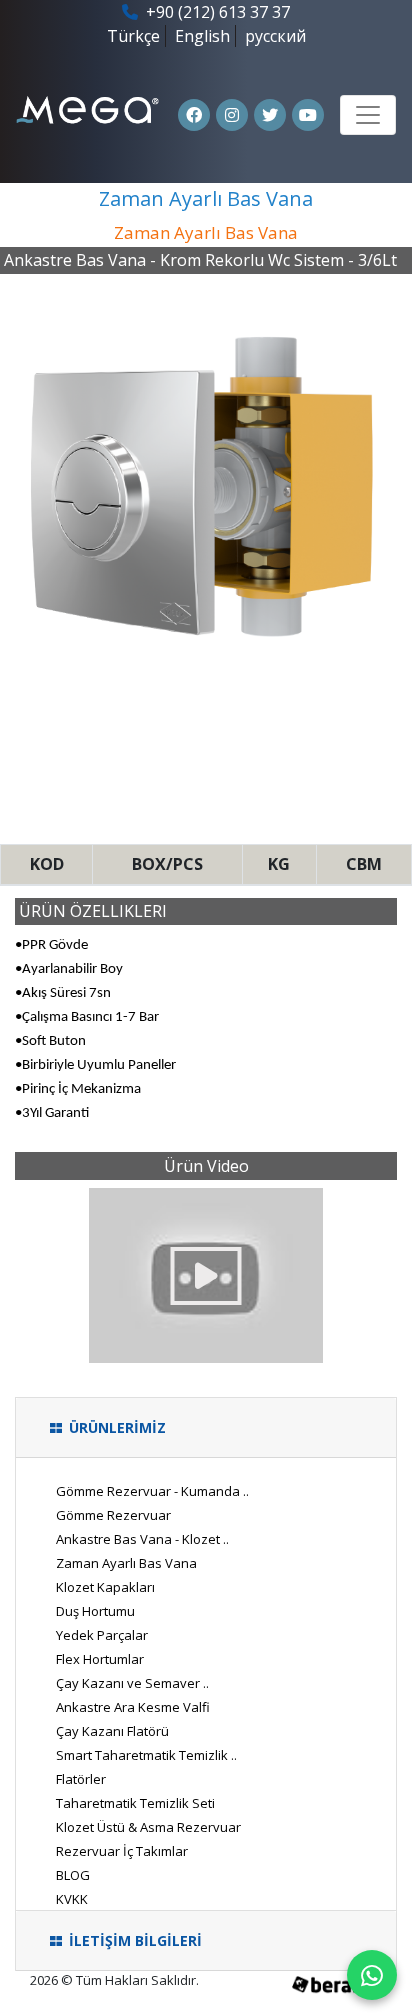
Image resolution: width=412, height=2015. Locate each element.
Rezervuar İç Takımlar (122, 1851)
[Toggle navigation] (368, 115)
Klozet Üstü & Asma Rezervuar (148, 1827)
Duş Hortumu (95, 1611)
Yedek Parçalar (102, 1635)
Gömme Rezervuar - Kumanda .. (152, 1491)
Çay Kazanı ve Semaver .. (132, 1683)
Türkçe (133, 36)
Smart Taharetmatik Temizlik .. (146, 1755)
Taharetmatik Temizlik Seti (135, 1803)
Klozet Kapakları (105, 1587)
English (202, 36)
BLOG (73, 1875)
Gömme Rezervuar (113, 1515)
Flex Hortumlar (100, 1659)
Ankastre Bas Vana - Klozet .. (142, 1539)
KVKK (72, 1899)
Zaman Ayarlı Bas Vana (126, 1563)
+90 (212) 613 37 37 (216, 12)
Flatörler (81, 1779)
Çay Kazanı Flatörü (112, 1731)
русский (275, 36)
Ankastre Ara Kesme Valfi (133, 1707)
